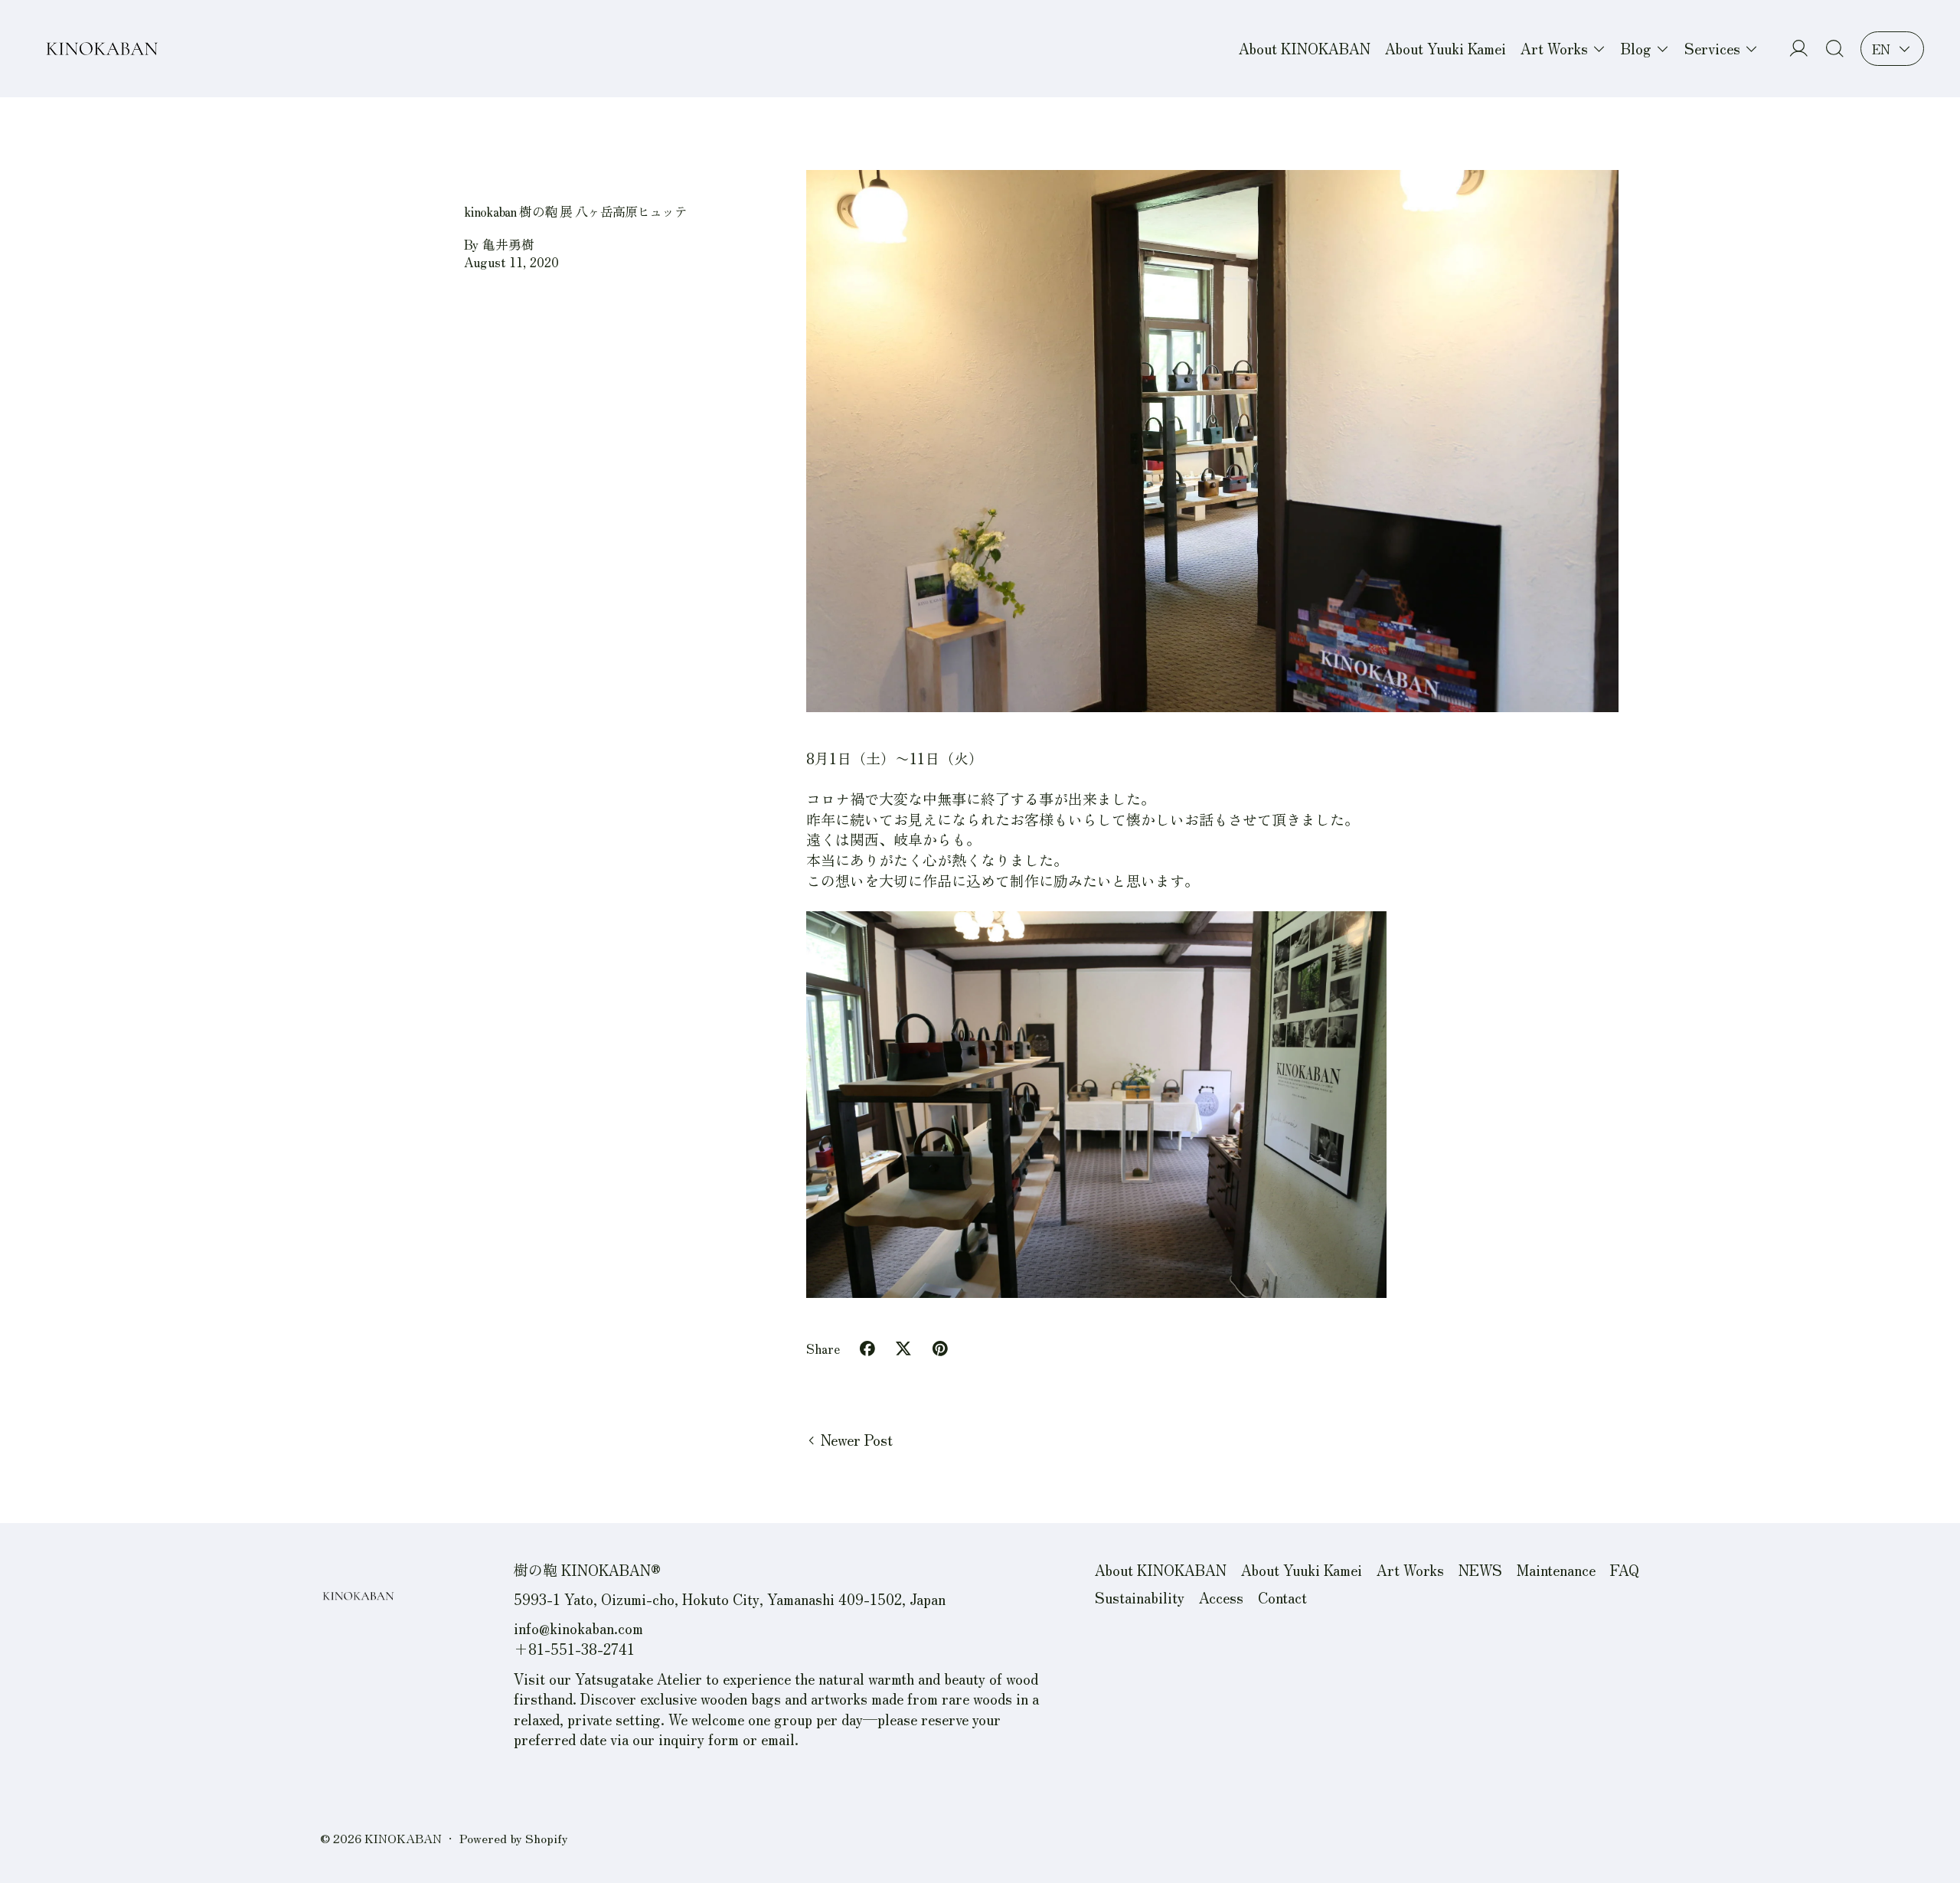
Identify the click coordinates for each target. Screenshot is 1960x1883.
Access (1221, 1597)
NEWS (1480, 1569)
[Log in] (1799, 49)
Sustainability (1140, 1597)
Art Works (1410, 1569)
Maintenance (1556, 1569)
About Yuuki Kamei (1445, 48)
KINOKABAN (403, 1838)
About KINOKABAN (1305, 48)
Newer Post (857, 1440)
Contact (1282, 1597)
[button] (1835, 49)
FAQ (1625, 1569)
